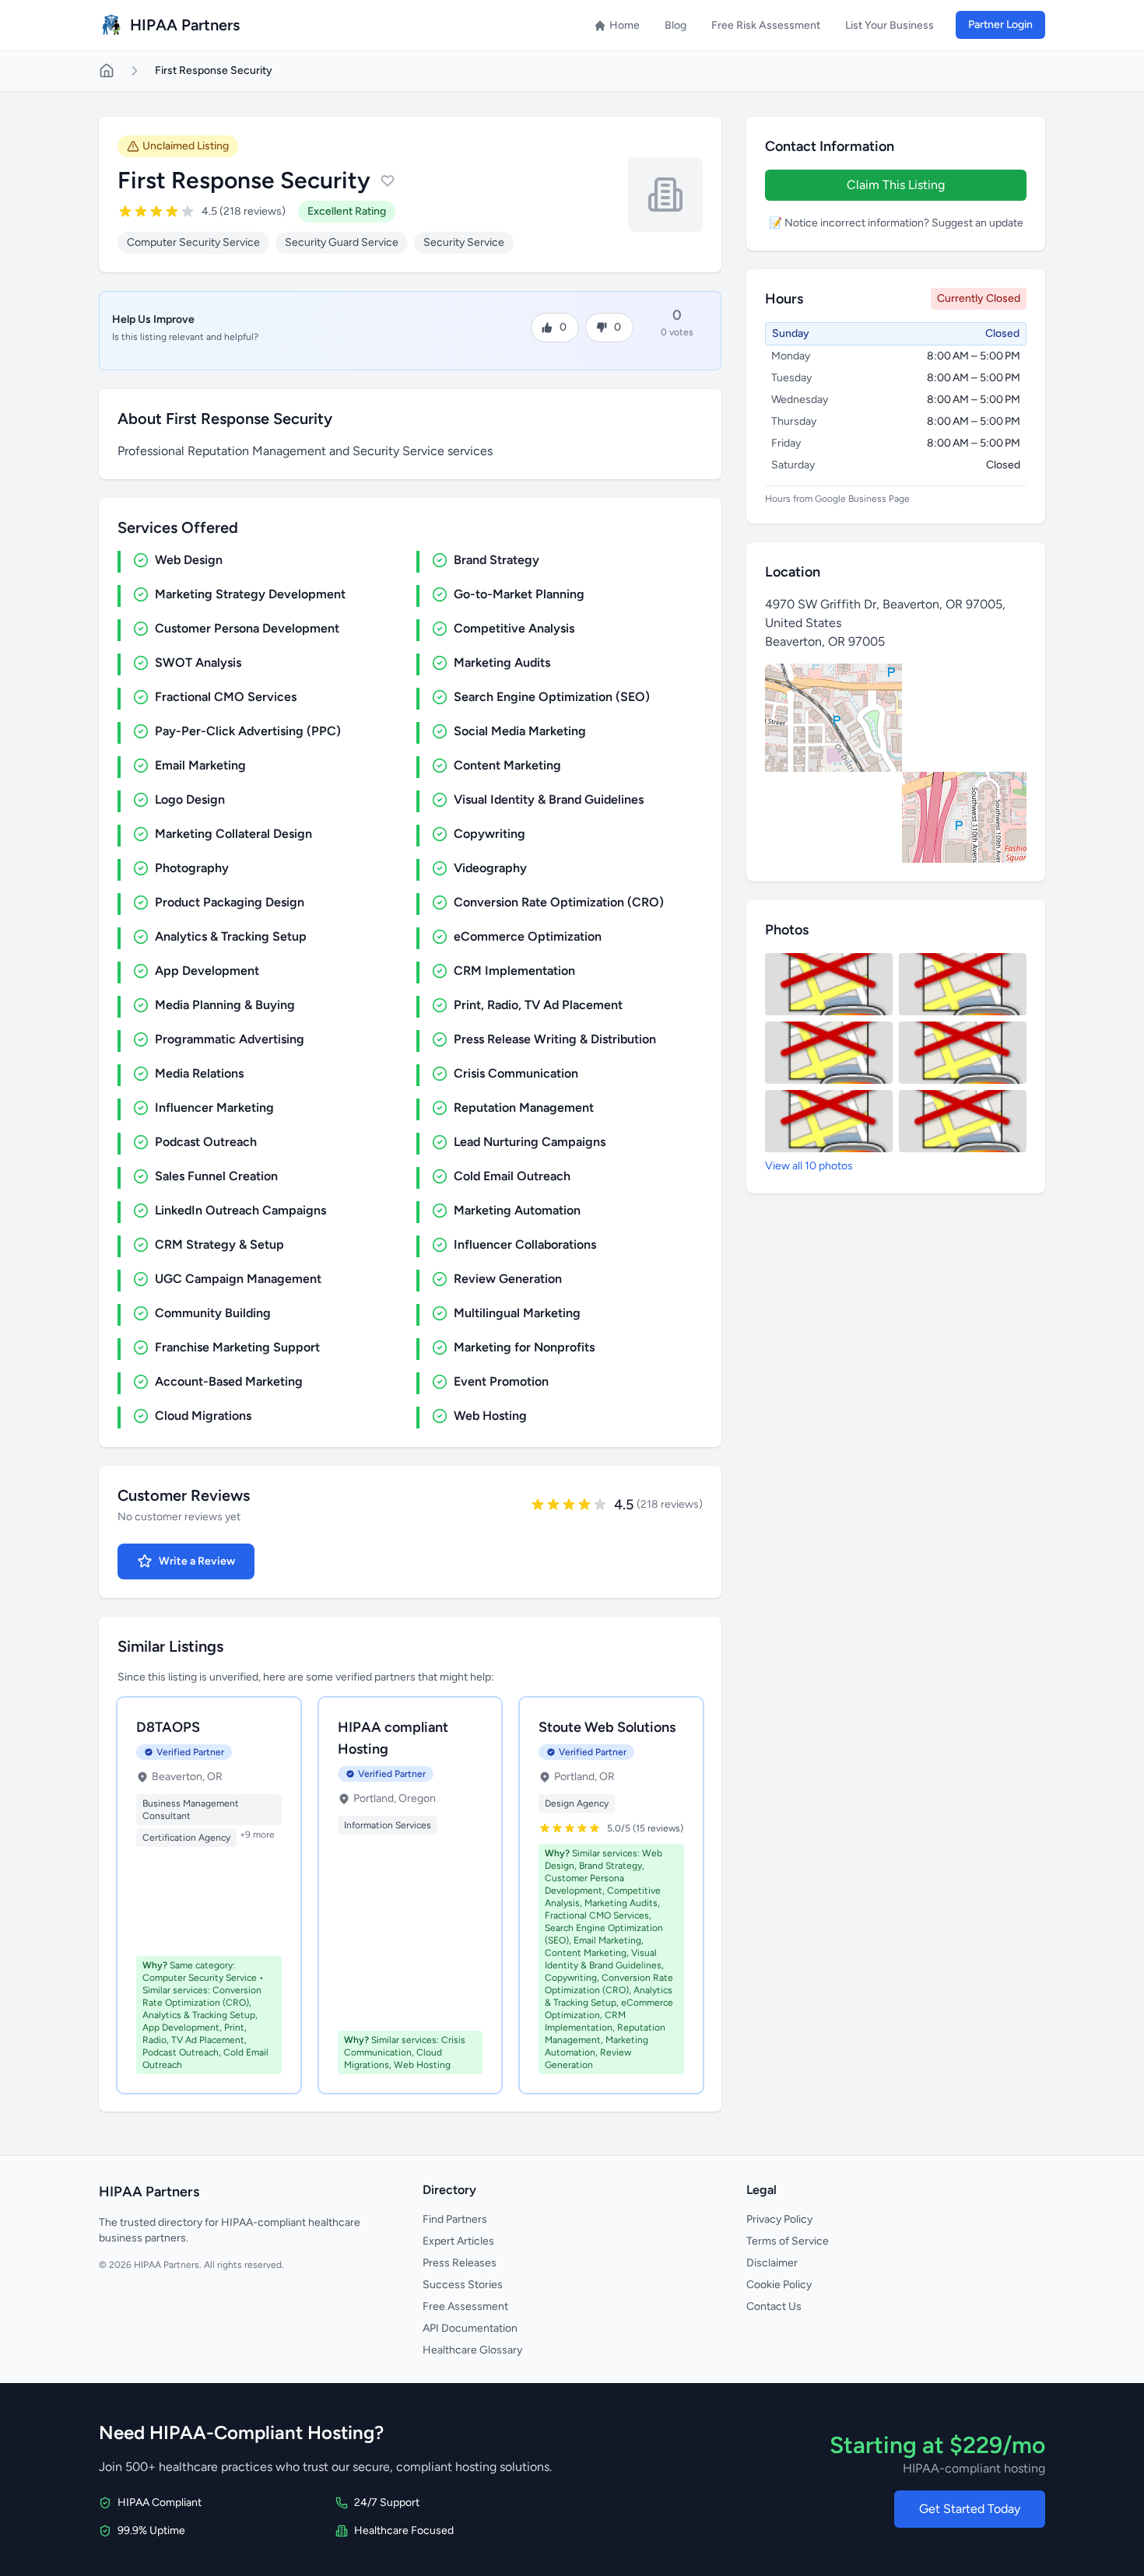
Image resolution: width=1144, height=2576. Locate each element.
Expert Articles (458, 2241)
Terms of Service (788, 2241)
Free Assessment (465, 2306)
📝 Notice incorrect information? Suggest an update (896, 223)
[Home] (107, 71)
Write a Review (197, 1561)
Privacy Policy (779, 2219)
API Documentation (470, 2328)
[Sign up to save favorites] (388, 180)
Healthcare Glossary (472, 2350)
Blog (676, 25)
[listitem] (829, 984)
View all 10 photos (809, 1166)
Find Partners (455, 2219)
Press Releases (460, 2263)
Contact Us (774, 2306)
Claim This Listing (896, 185)
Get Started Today (970, 2509)
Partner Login (1000, 25)
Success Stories (463, 2285)
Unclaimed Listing (186, 146)
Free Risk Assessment (766, 25)
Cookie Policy (779, 2285)
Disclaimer (772, 2263)
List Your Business (890, 25)
